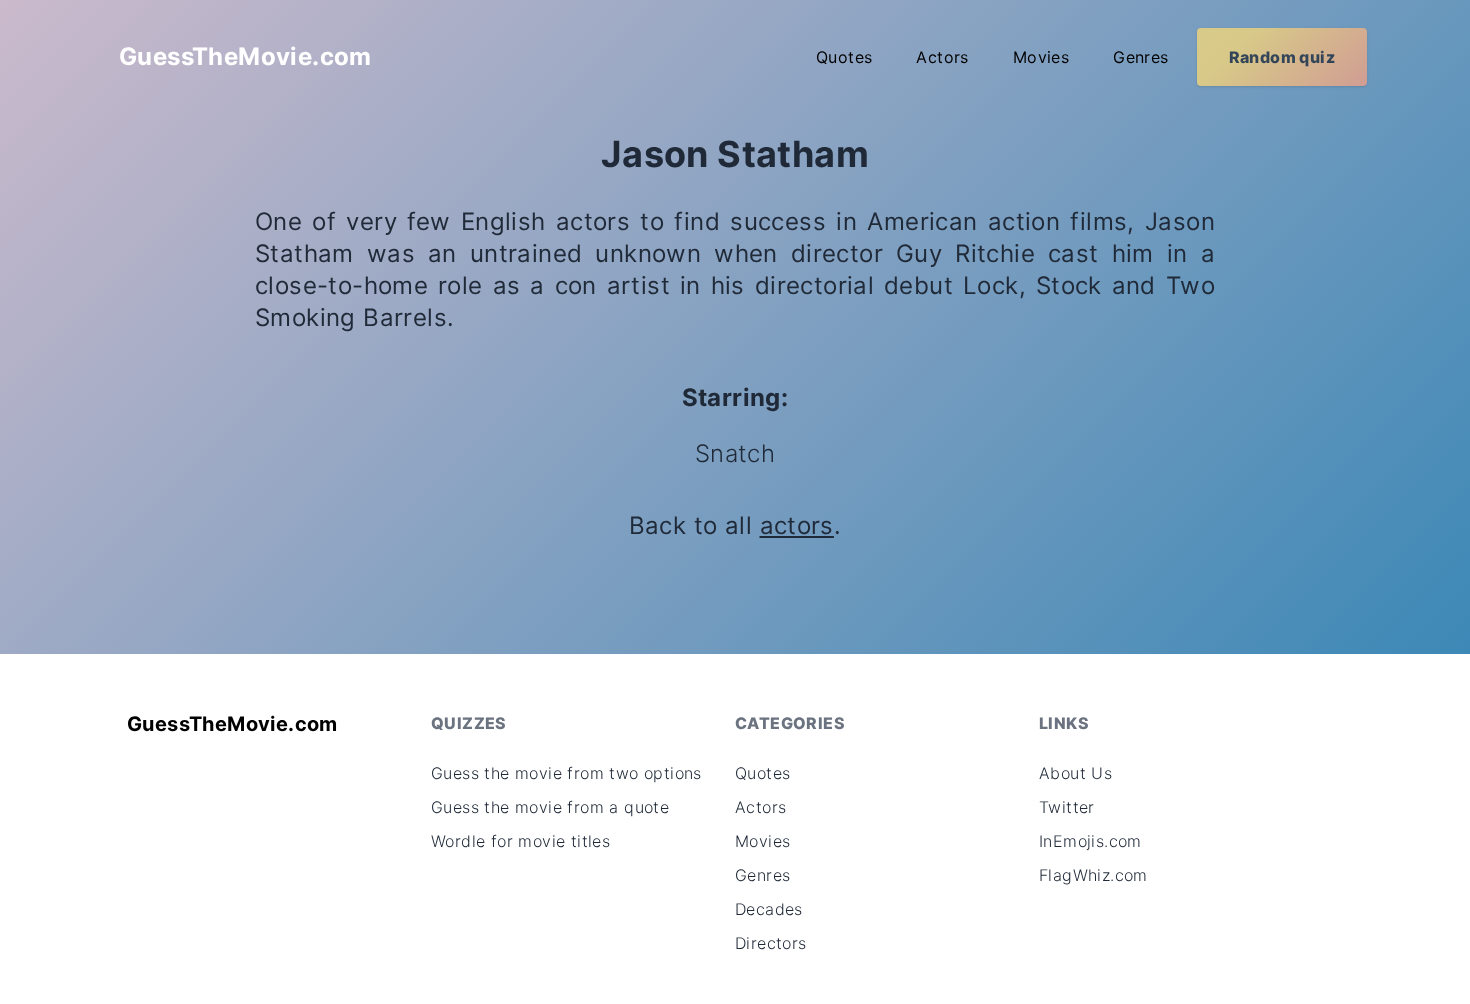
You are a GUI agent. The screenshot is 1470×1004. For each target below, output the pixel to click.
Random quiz (1282, 57)
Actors (942, 57)
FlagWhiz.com (1093, 875)
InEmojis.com (1090, 841)
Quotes (844, 57)
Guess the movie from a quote (550, 807)
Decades (769, 909)
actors (797, 525)
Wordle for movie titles (520, 841)
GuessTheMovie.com (245, 56)
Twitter (1067, 807)
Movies (1041, 57)
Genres (1140, 57)
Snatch (735, 453)
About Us (1075, 773)
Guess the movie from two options (566, 773)
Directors (771, 943)
